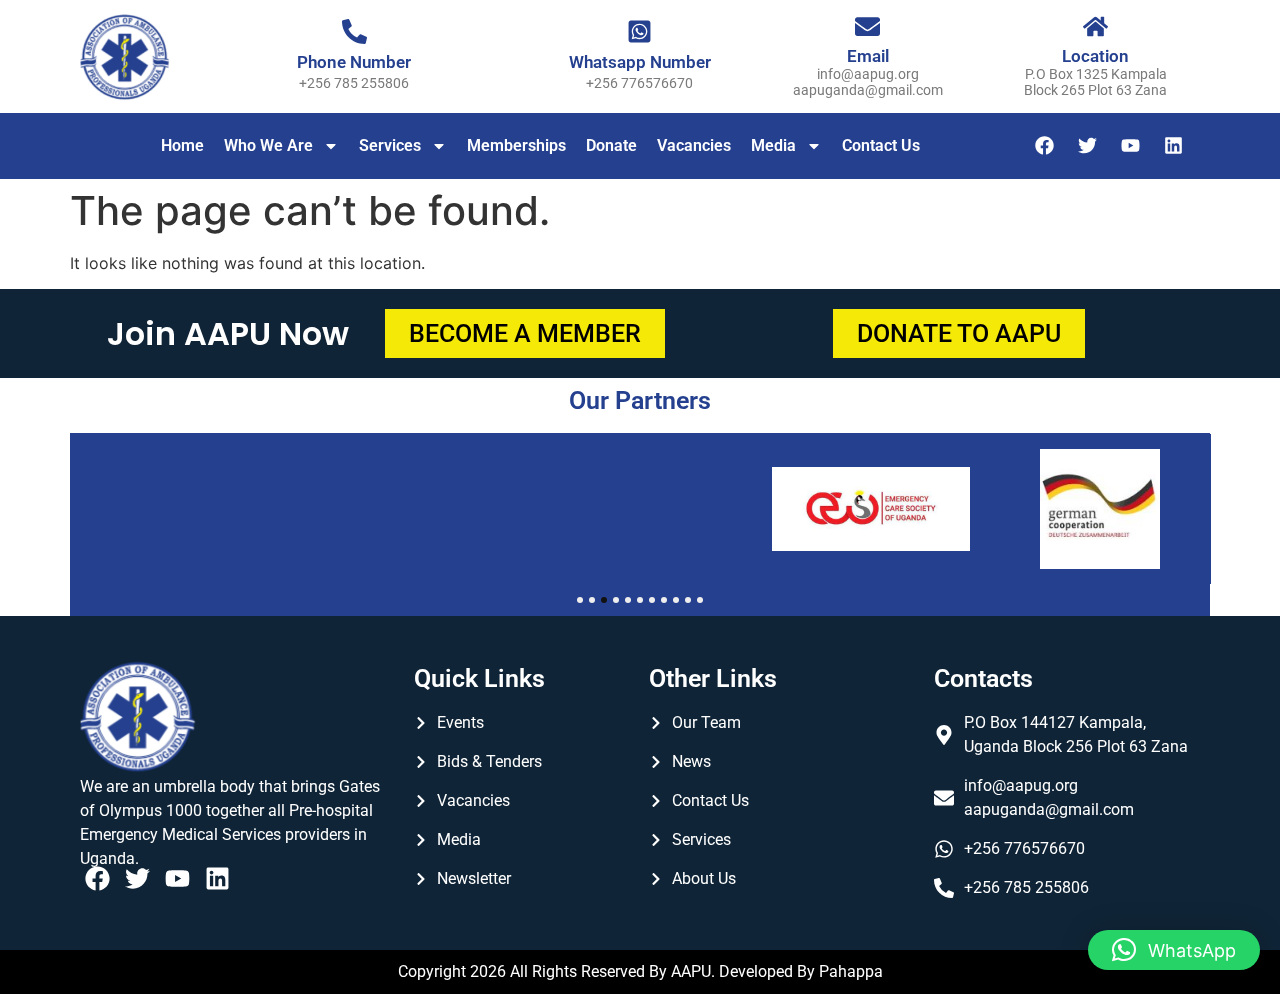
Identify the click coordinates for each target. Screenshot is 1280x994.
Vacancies (694, 145)
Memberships (516, 145)
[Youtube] (1131, 146)
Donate (611, 145)
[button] (1174, 950)
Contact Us (881, 145)
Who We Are (268, 145)
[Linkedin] (1174, 146)
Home (182, 145)
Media (773, 145)
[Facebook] (1045, 146)
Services (390, 145)
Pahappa (851, 971)
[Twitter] (1088, 146)
